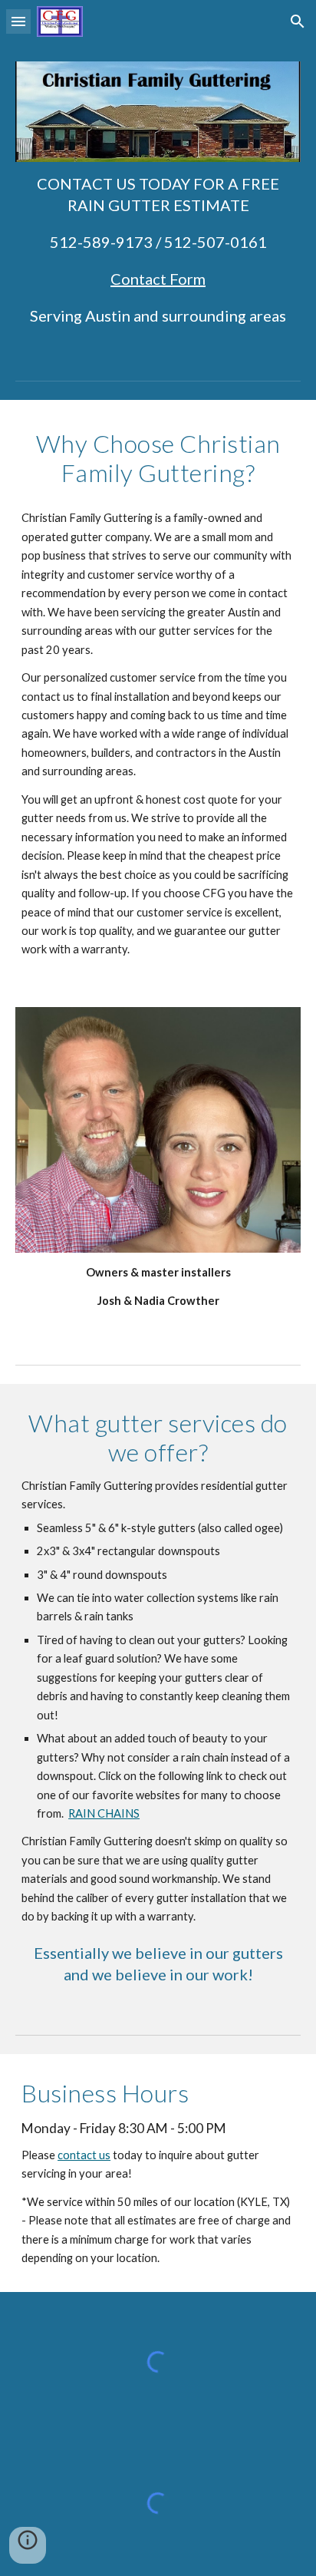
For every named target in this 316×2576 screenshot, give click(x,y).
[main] (158, 249)
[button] (18, 21)
